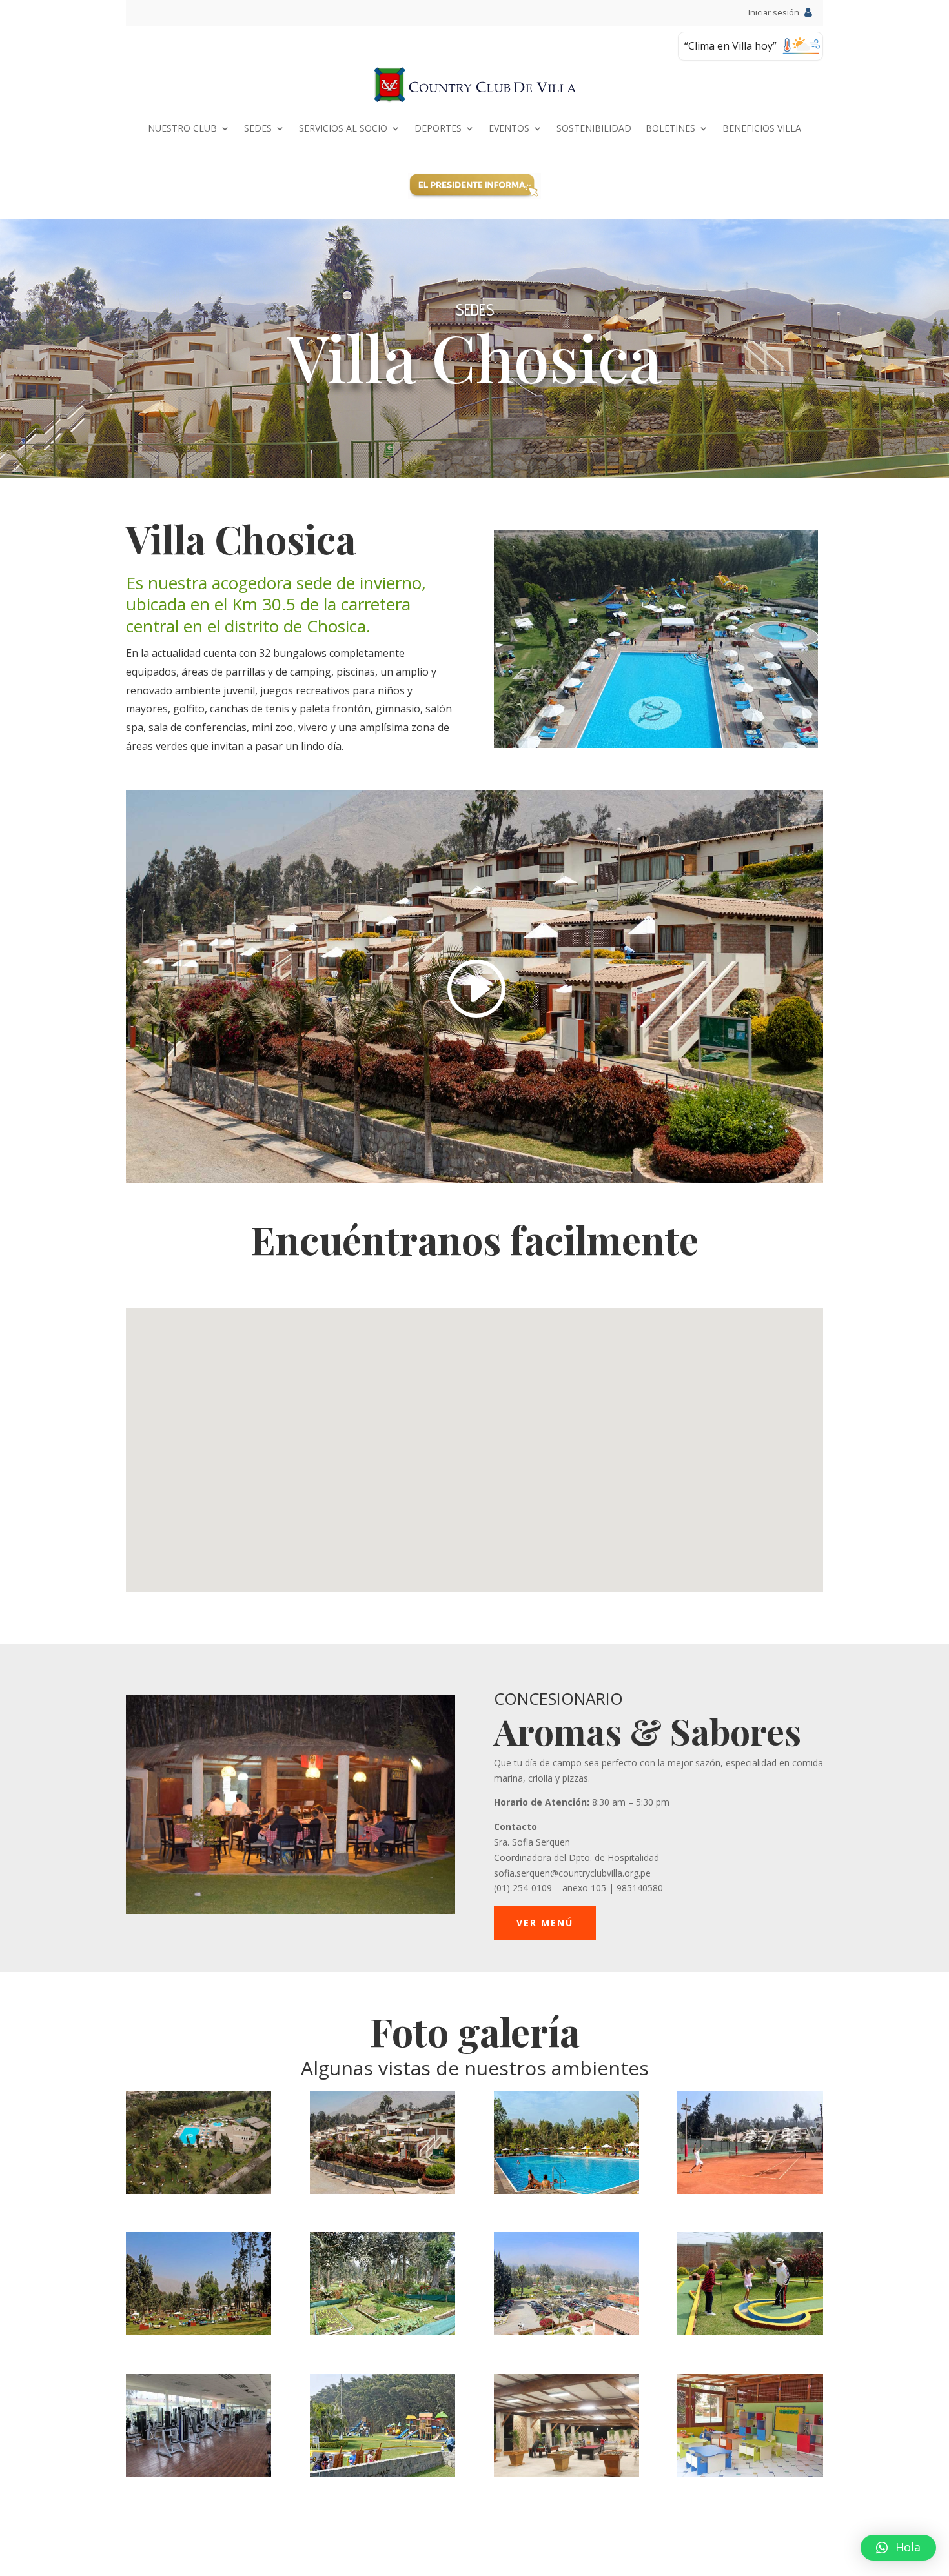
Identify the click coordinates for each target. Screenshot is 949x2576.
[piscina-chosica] (566, 2190)
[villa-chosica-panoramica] (199, 2190)
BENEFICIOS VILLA (762, 128)
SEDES (258, 128)
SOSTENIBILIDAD (594, 128)
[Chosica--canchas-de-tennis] (750, 2190)
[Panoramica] (566, 2332)
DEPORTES (438, 128)
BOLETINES (670, 128)
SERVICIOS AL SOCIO (343, 128)
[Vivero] (383, 2332)
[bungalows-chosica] (383, 2190)
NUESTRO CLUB (182, 128)
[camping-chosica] (199, 2332)
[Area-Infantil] (383, 2474)
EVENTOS (509, 128)
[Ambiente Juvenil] (566, 2474)
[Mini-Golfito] (750, 2332)
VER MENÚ (545, 1923)
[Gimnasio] (199, 2474)
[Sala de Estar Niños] (750, 2474)
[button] (898, 2548)
